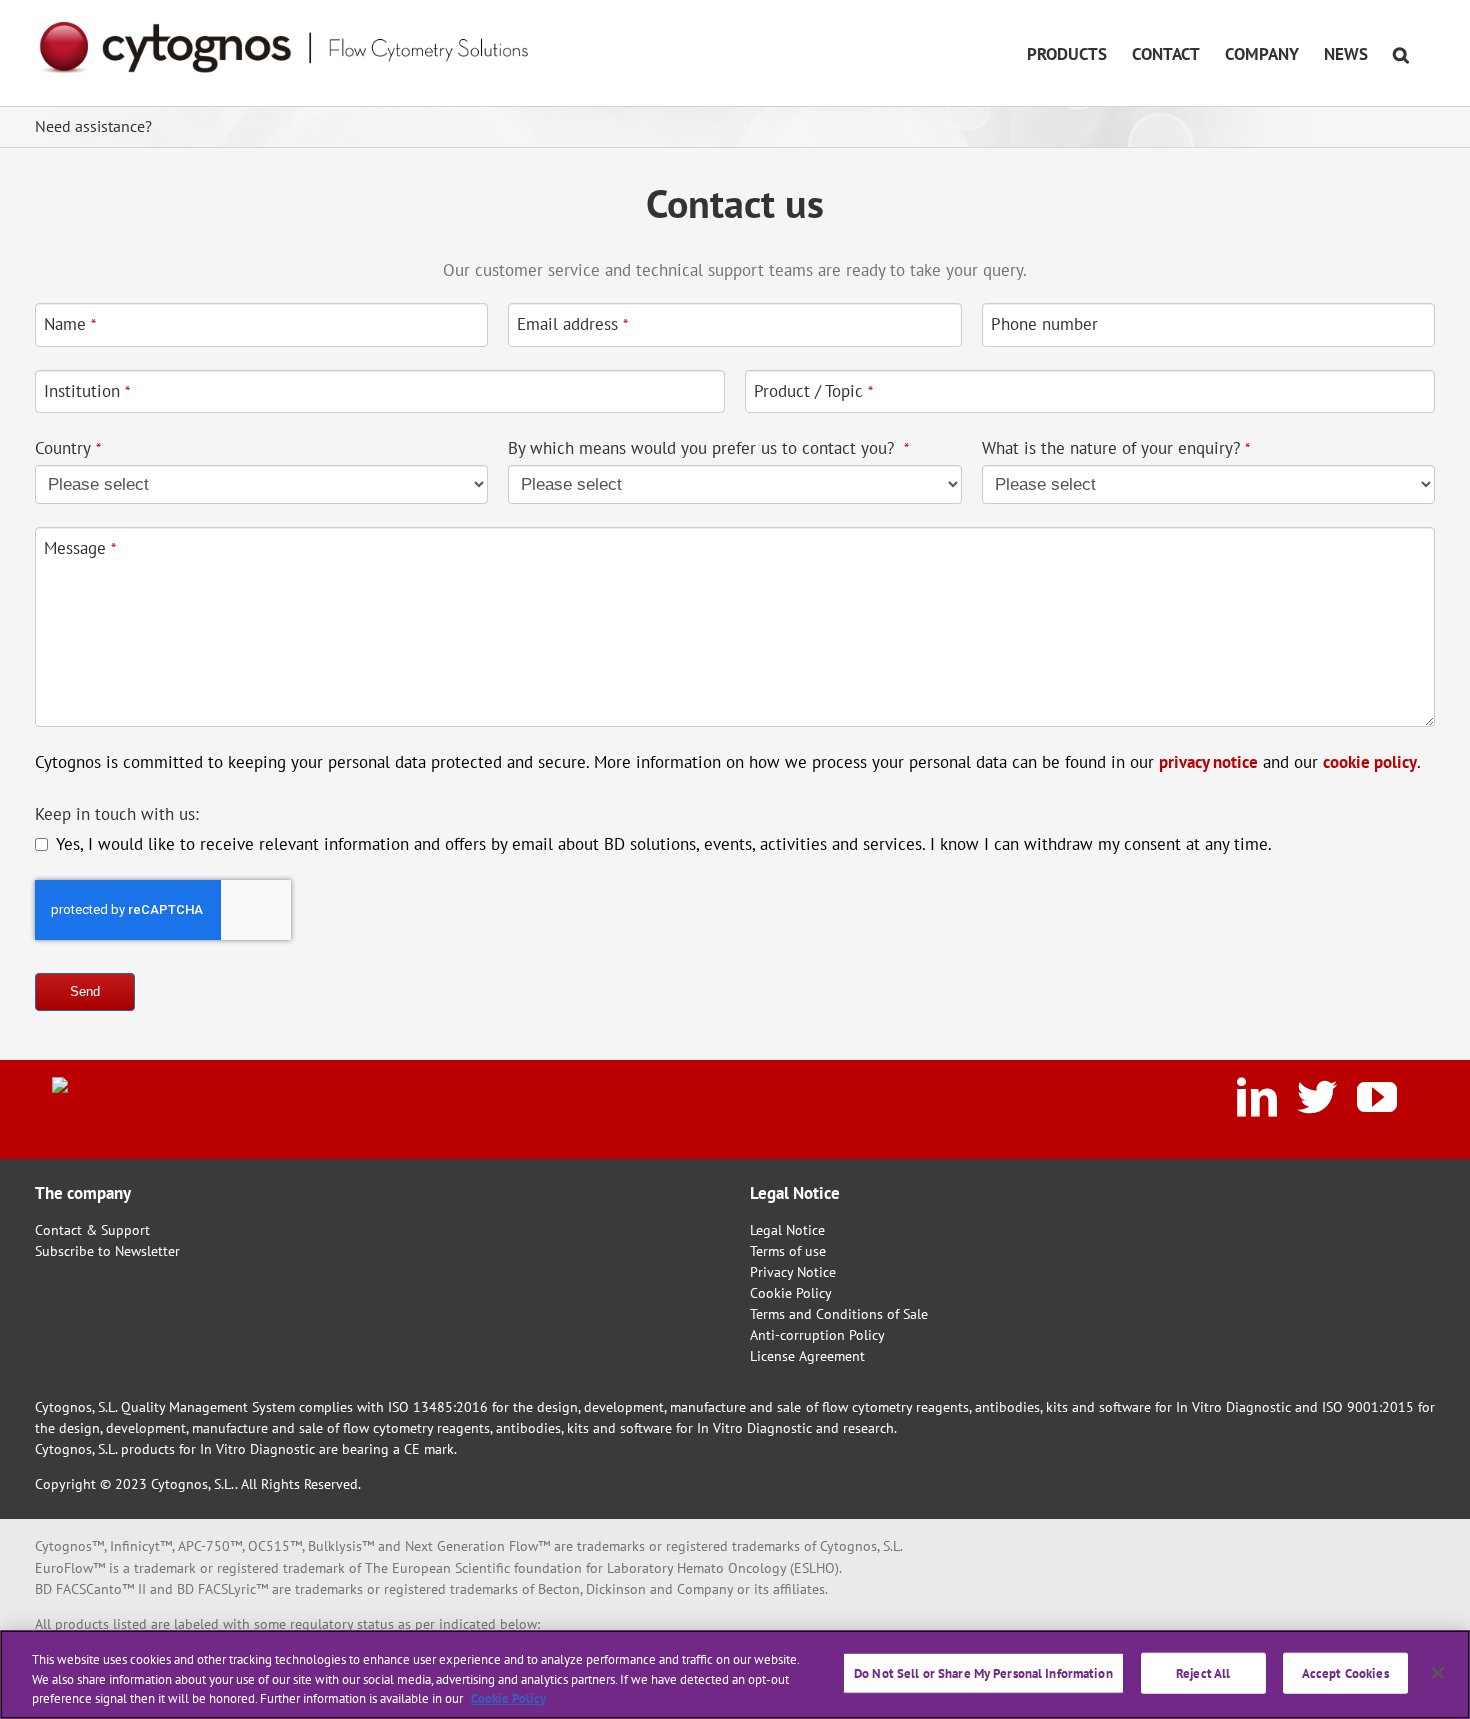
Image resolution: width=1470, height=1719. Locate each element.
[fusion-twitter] (1317, 1097)
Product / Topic (813, 391)
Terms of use (788, 1251)
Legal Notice (787, 1230)
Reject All (1203, 1672)
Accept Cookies (1345, 1672)
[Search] (1401, 53)
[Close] (1438, 1673)
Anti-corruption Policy (817, 1335)
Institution (87, 391)
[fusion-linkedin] (1257, 1097)
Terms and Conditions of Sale (839, 1314)
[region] (735, 1674)
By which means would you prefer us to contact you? (708, 448)
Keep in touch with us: (117, 814)
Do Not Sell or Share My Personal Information (983, 1672)
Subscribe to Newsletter (107, 1251)
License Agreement (807, 1356)
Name (70, 324)
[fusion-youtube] (1377, 1097)
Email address (572, 324)
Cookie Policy (791, 1293)
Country (68, 448)
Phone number (1044, 324)
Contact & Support (92, 1230)
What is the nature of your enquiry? (1116, 448)
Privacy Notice (793, 1272)
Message (80, 548)
